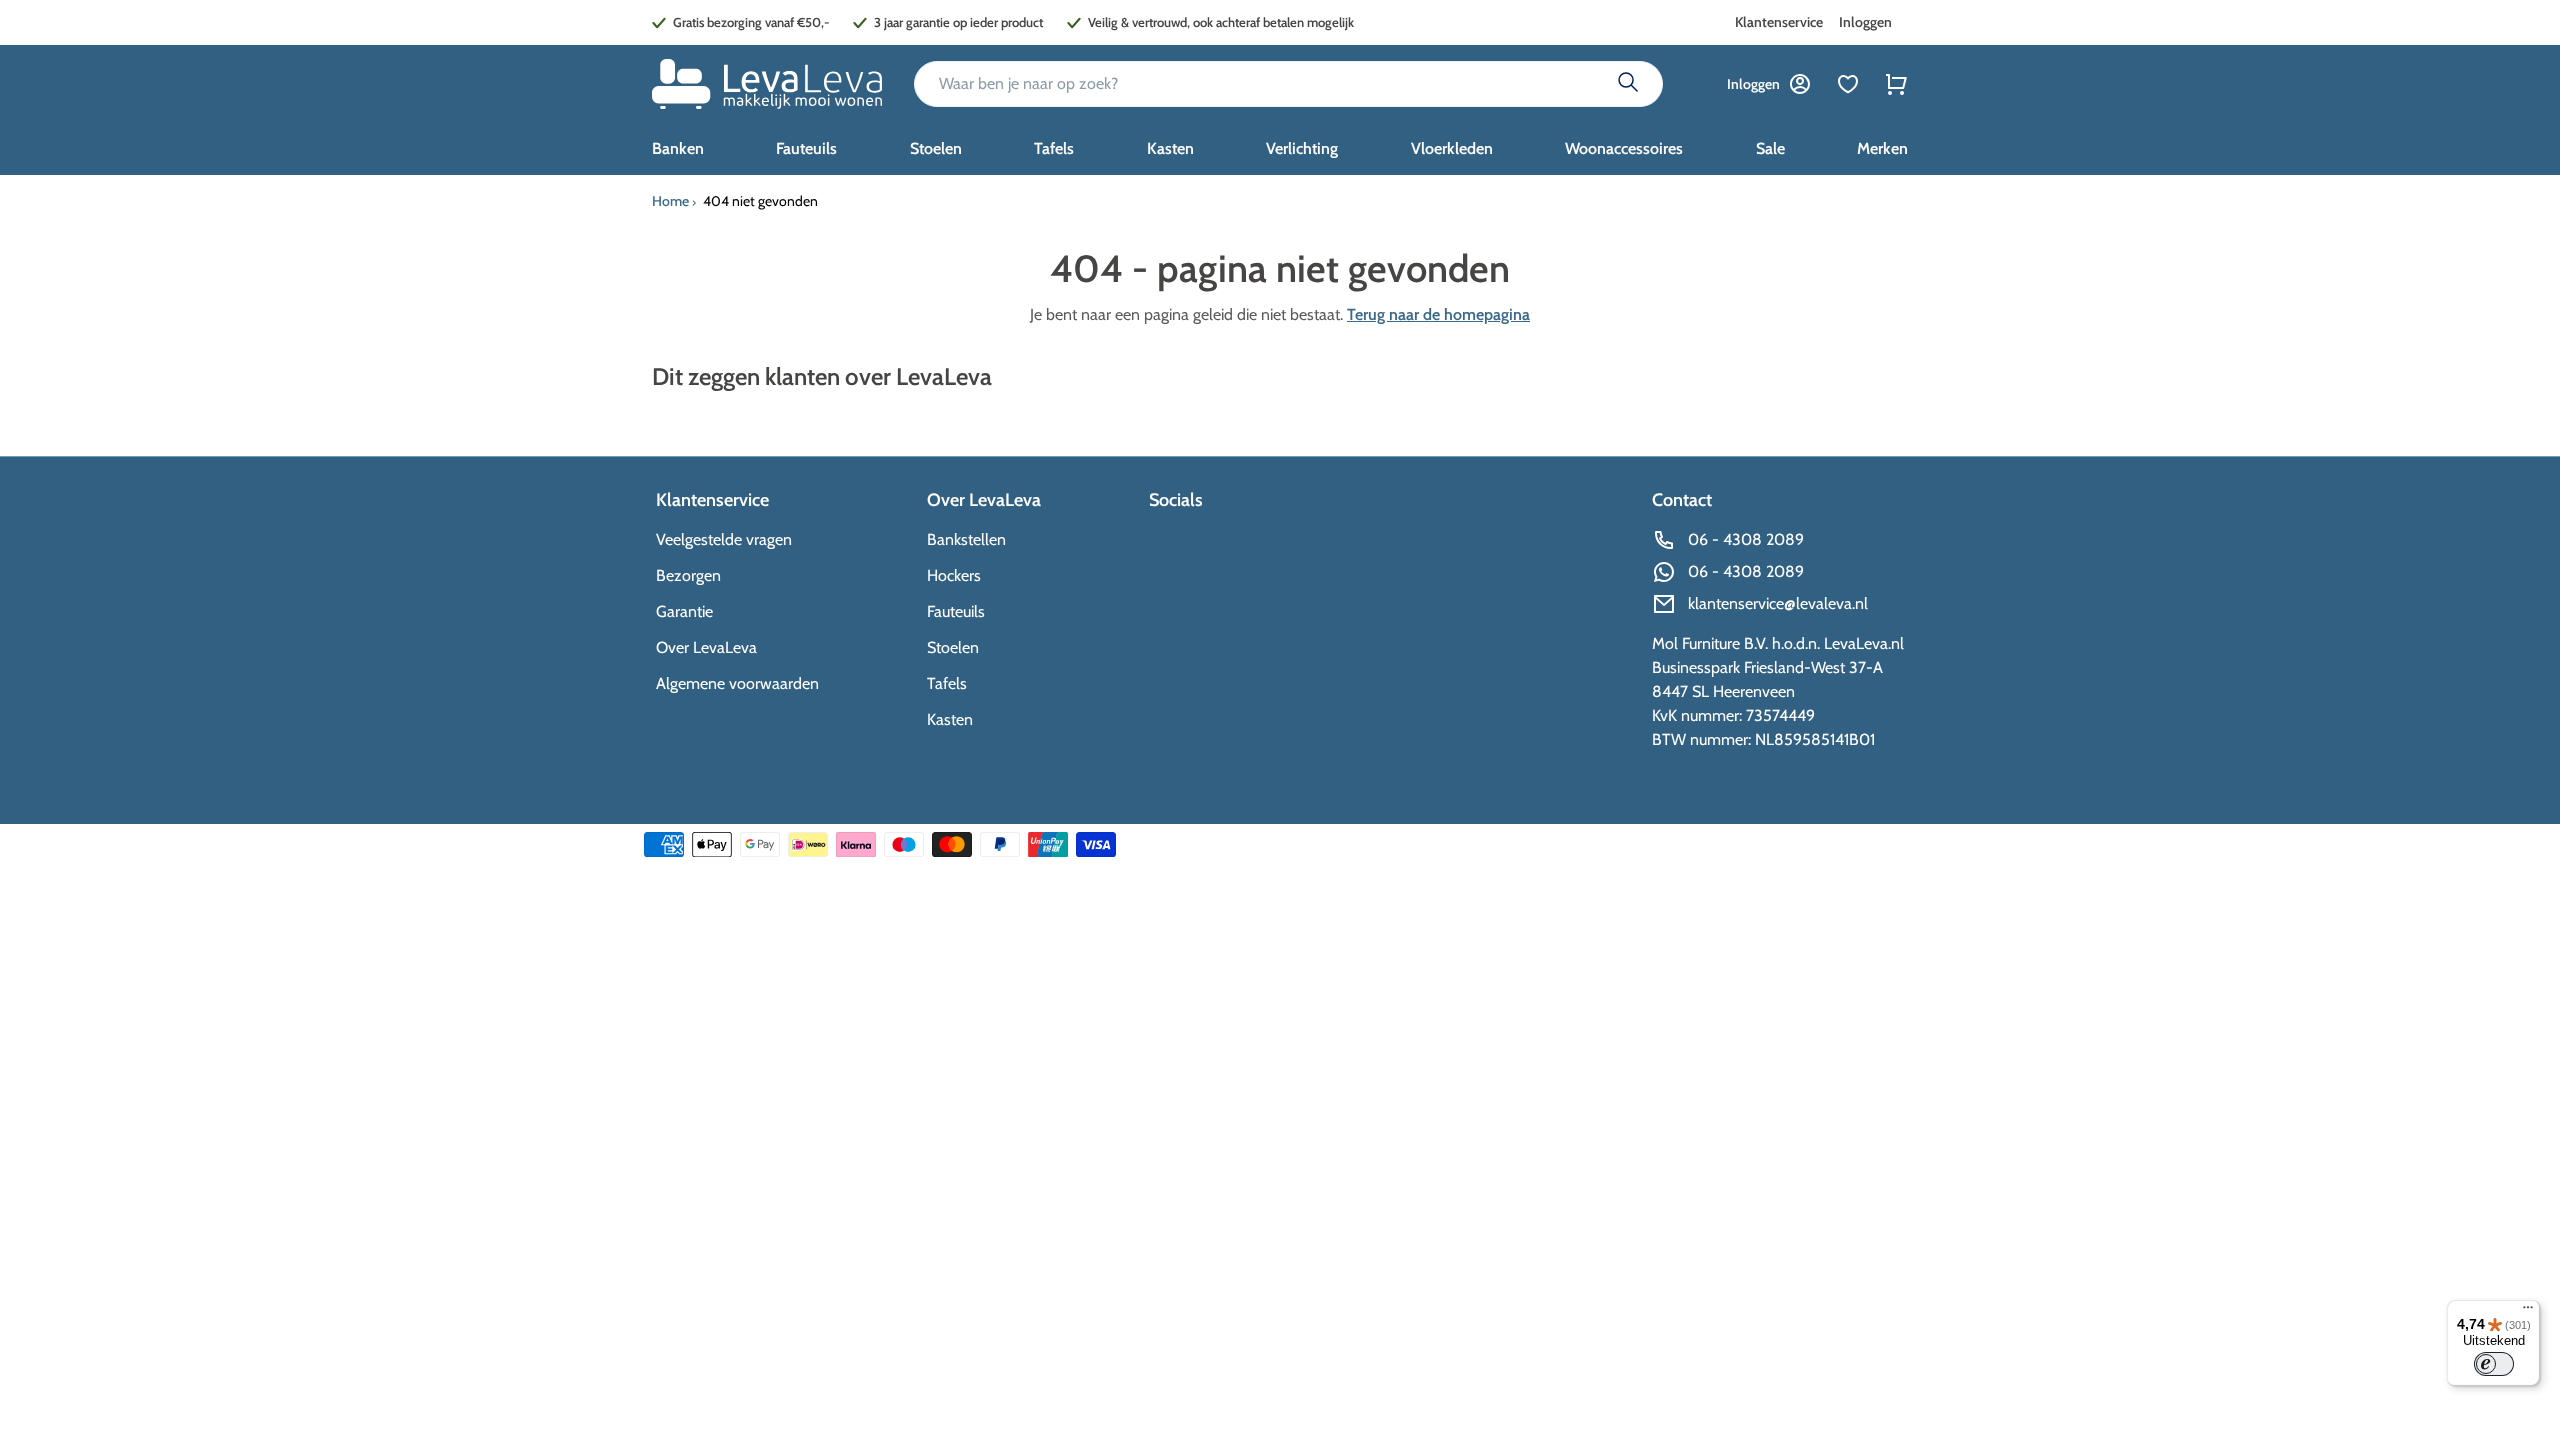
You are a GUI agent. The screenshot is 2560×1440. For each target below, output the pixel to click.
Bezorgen (688, 575)
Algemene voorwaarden (737, 683)
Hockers (954, 575)
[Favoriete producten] (1848, 84)
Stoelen (953, 647)
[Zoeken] (1628, 84)
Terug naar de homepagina (1438, 314)
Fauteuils (956, 611)
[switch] (2494, 1364)
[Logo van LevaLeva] (767, 84)
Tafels (947, 683)
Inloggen (1865, 22)
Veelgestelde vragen (724, 539)
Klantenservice (1779, 22)
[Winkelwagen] (1896, 84)
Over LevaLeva (706, 647)
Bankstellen (966, 539)
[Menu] (2528, 1312)
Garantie (684, 611)
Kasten (950, 719)
